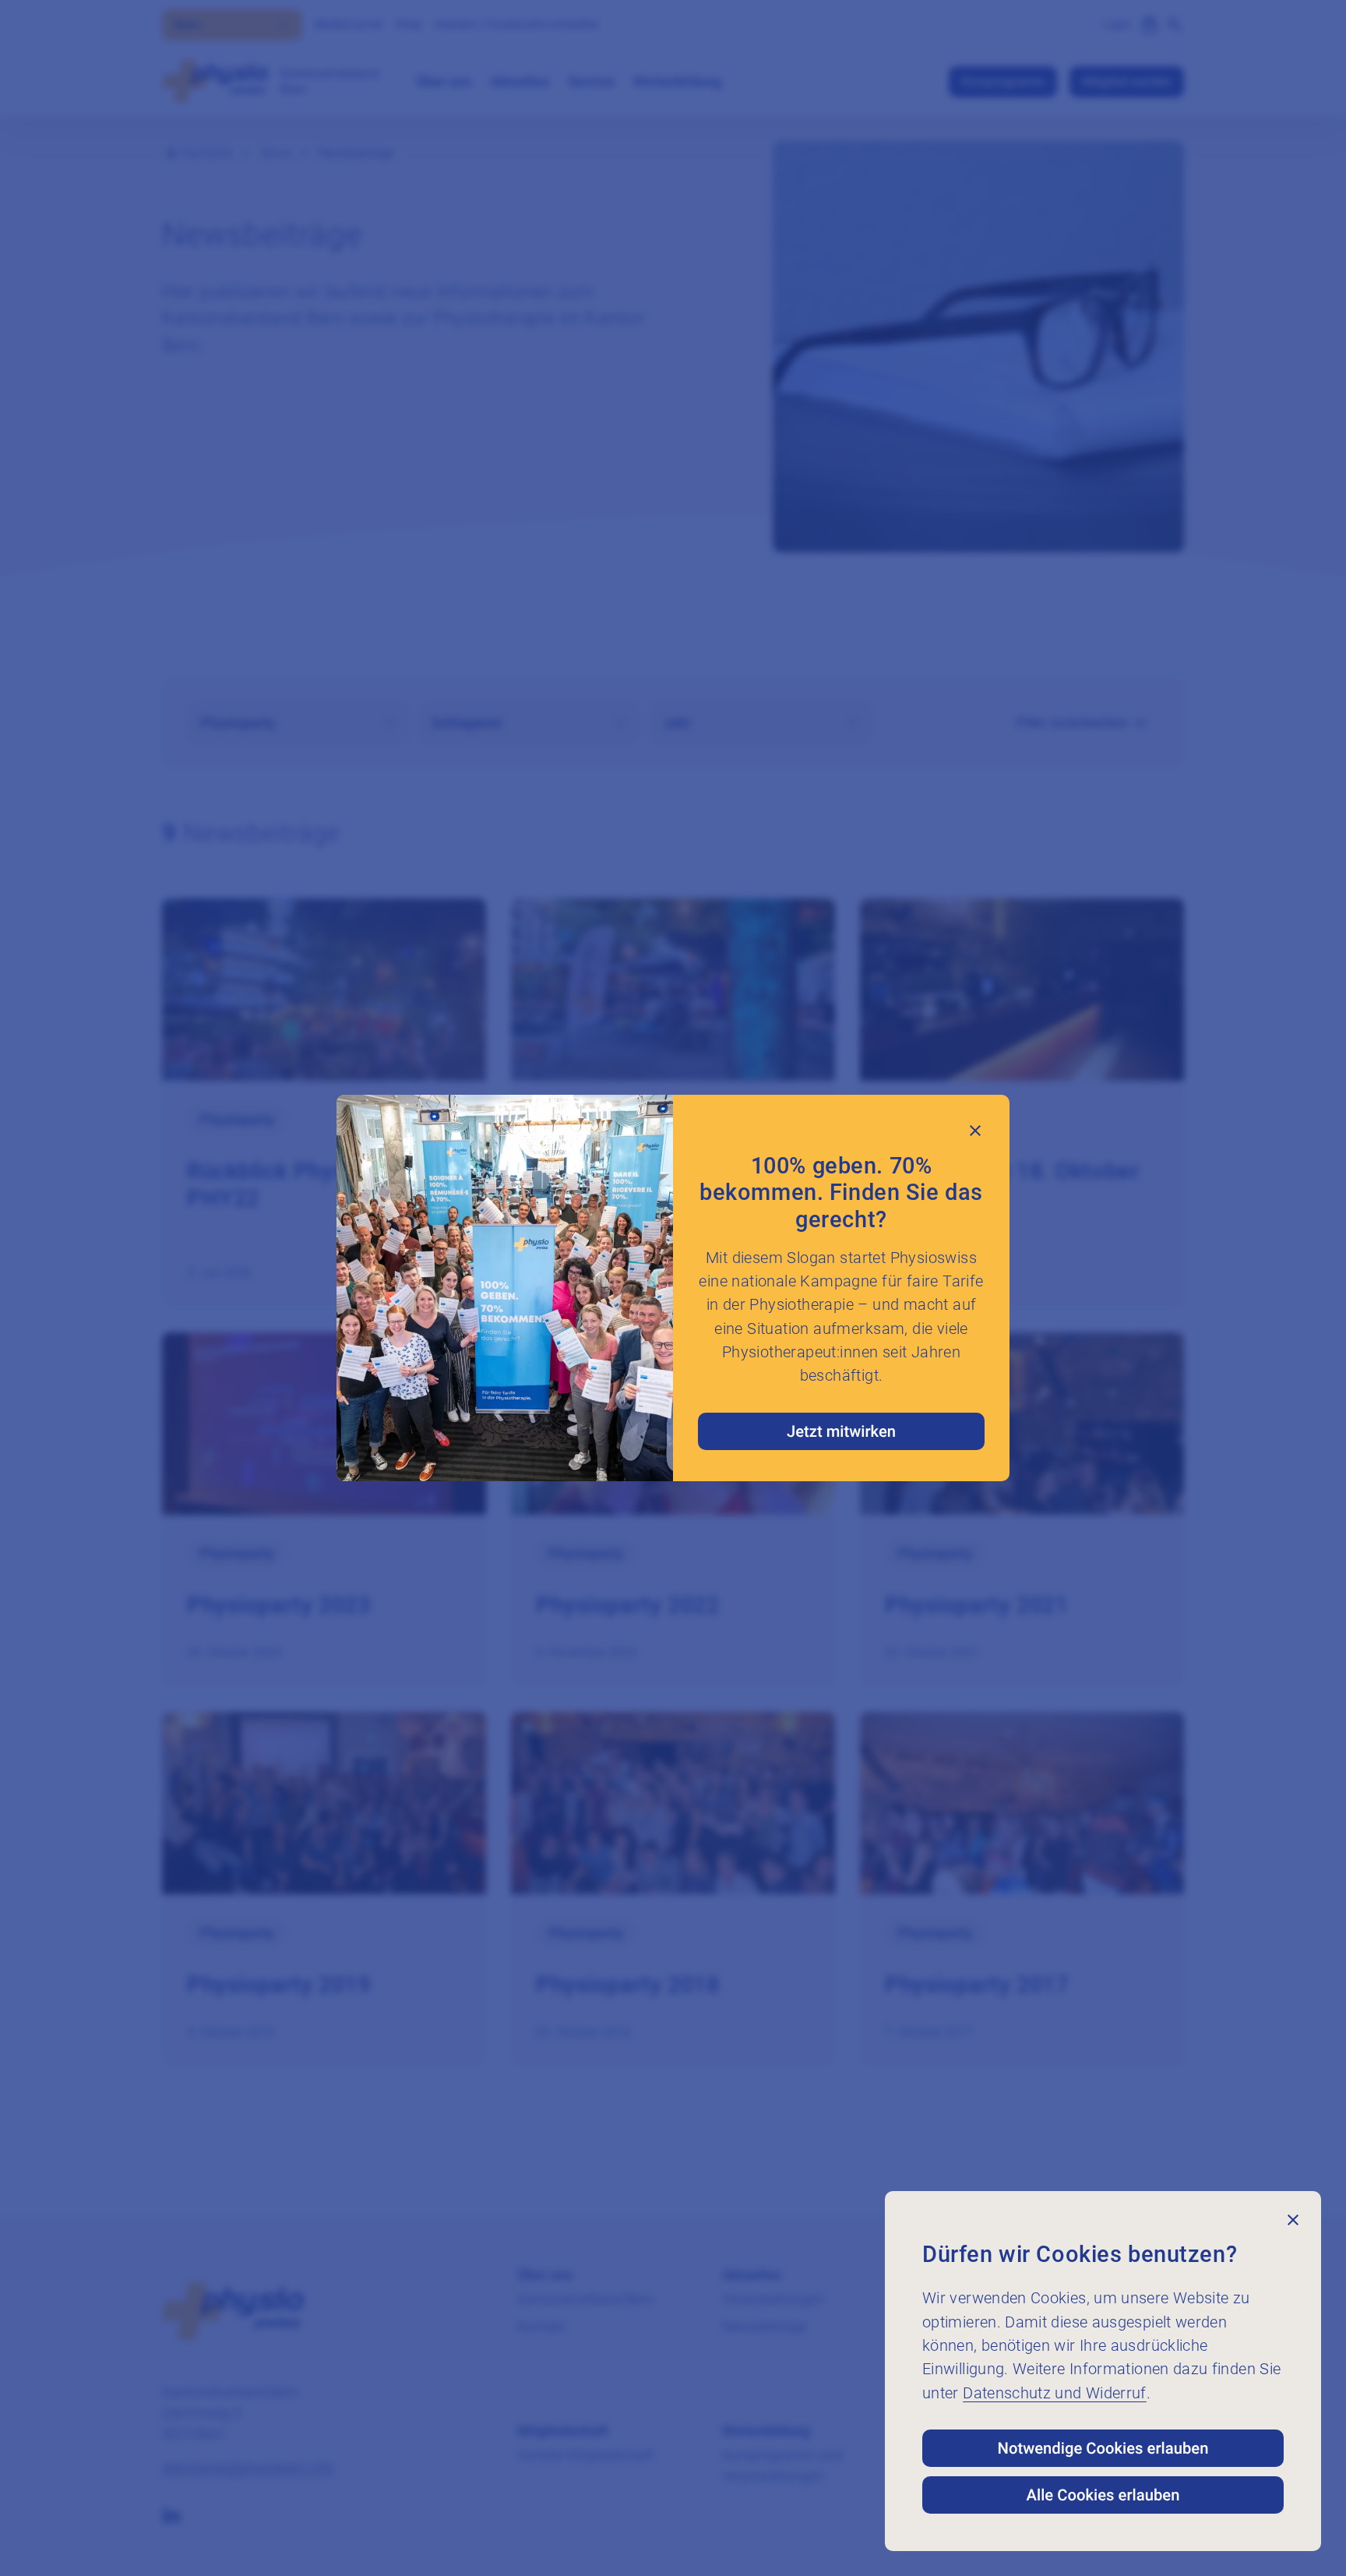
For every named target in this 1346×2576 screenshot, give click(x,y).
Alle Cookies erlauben (1103, 2495)
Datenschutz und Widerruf (1055, 2393)
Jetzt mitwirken (841, 1431)
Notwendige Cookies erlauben (1103, 2448)
